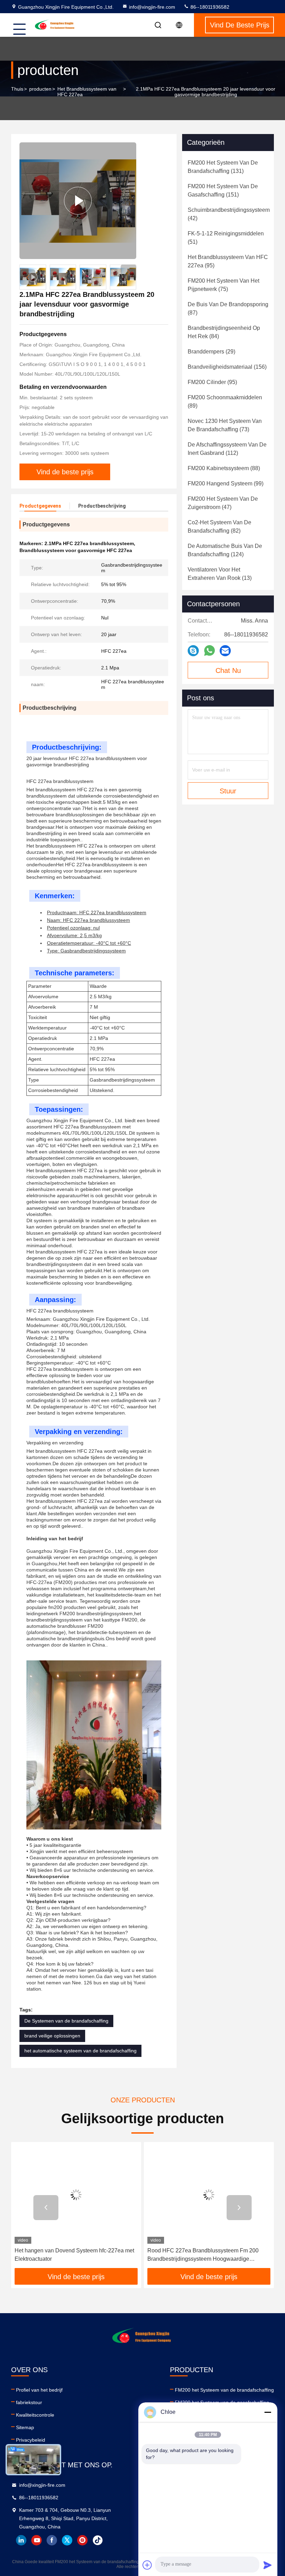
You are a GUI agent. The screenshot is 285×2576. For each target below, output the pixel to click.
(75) (223, 285)
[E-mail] (225, 651)
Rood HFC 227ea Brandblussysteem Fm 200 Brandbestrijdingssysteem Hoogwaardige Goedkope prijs (203, 2255)
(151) (223, 190)
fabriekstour (29, 2402)
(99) (226, 483)
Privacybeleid (31, 2440)
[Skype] (193, 651)
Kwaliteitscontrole (35, 2415)
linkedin (21, 2540)
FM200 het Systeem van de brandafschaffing (224, 2390)
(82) (219, 527)
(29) (211, 352)
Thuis (17, 89)
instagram (82, 2540)
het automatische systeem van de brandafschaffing (80, 2051)
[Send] (268, 2565)
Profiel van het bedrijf (39, 2390)
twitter (67, 2540)
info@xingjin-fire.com (152, 7)
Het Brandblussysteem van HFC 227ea (87, 92)
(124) (225, 550)
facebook (52, 2540)
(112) (227, 449)
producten (40, 89)
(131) (223, 167)
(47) (223, 503)
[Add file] (147, 2565)
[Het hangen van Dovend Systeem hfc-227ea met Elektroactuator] (76, 2195)
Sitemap (25, 2427)
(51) (226, 238)
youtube (36, 2540)
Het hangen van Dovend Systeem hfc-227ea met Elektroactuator (74, 2255)
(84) (224, 332)
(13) (220, 574)
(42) (229, 214)
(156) (227, 367)
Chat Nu (228, 670)
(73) (225, 425)
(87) (228, 309)
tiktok (98, 2540)
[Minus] (268, 2412)
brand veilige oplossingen (52, 2036)
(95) (228, 261)
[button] (128, 272)
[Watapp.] (209, 651)
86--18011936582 (209, 7)
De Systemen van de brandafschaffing (66, 2021)
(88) (224, 468)
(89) (225, 402)
